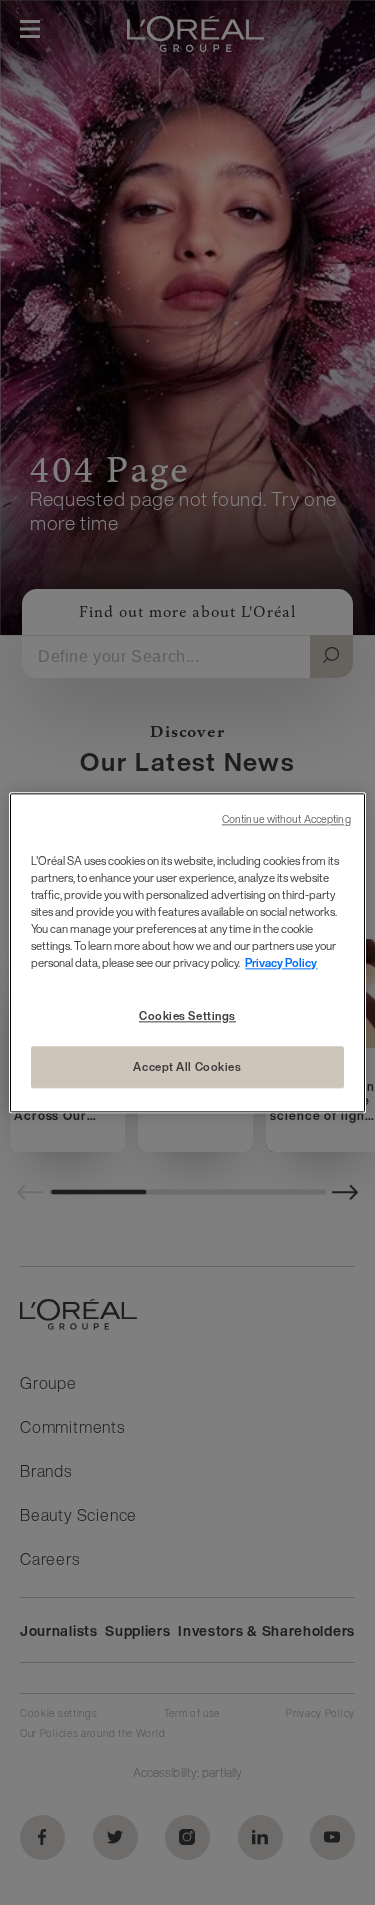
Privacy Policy (281, 962)
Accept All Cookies (187, 1066)
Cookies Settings (187, 1015)
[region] (187, 952)
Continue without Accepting (286, 819)
